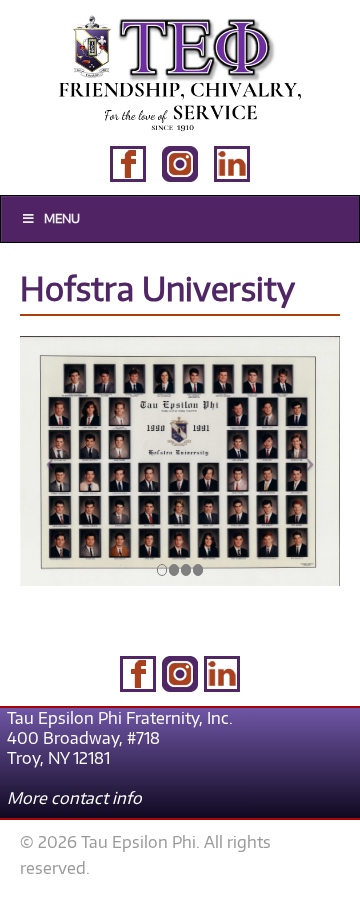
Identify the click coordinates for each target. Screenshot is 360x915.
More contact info (74, 798)
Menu (62, 218)
